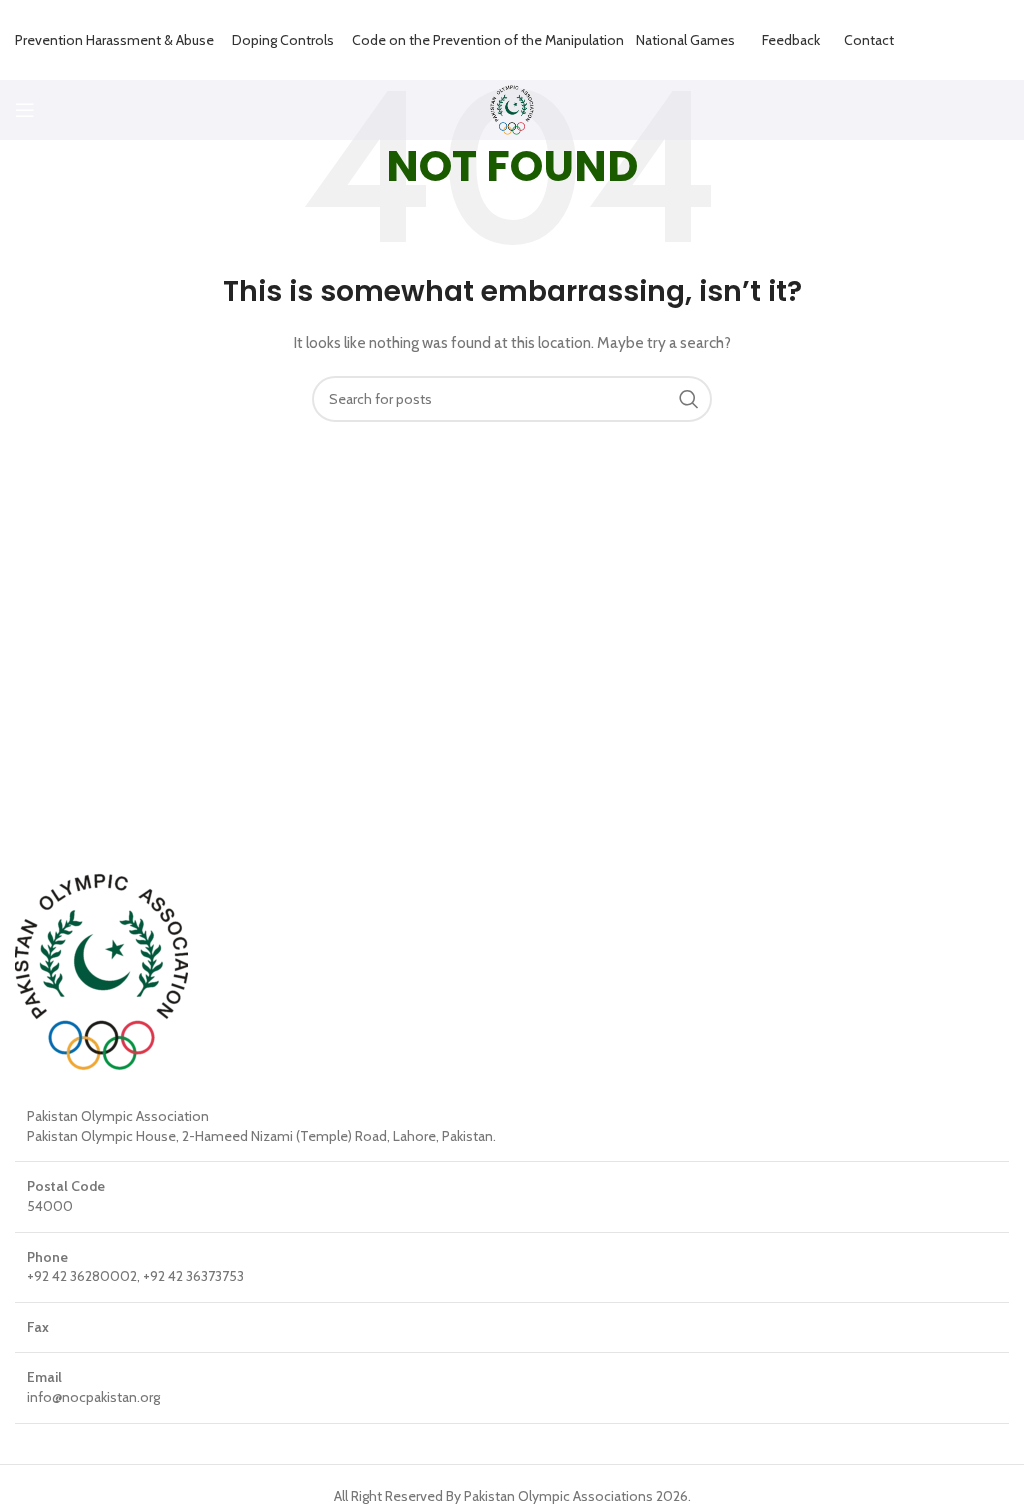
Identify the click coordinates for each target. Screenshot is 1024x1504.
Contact (869, 40)
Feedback (791, 40)
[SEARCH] (689, 399)
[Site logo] (512, 108)
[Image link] (101, 971)
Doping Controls (283, 40)
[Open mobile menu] (25, 110)
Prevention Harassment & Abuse (114, 40)
